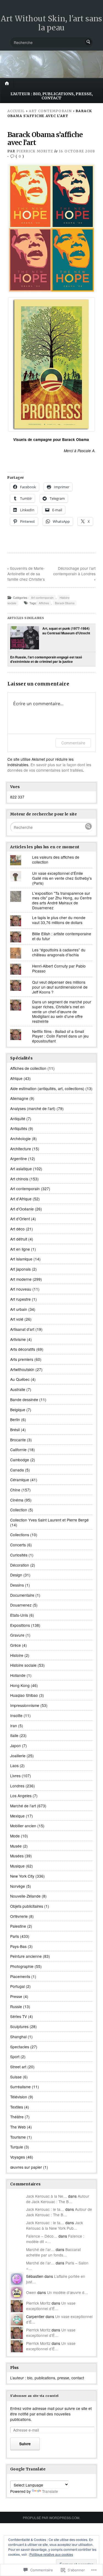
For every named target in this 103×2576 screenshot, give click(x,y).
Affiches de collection (28, 1068)
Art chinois (19, 1179)
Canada (17, 1470)
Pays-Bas (18, 1946)
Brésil (15, 1430)
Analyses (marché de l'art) (33, 1108)
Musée (16, 1846)
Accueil (16, 111)
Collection (19, 1510)
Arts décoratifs (23, 1349)
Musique (17, 1866)
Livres (15, 1776)
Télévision (19, 2097)
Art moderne (21, 1279)
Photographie (22, 1966)
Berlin (15, 1419)
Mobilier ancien (23, 1826)
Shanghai (18, 2037)
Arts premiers (22, 1359)
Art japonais (20, 1269)
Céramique (20, 1480)
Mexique (17, 1816)
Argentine (19, 1158)
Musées (17, 1856)
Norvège (18, 1886)
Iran (14, 1726)
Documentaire (22, 1595)
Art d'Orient (20, 1219)
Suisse (16, 2077)
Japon (16, 1746)
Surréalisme (20, 2087)
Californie (18, 1450)
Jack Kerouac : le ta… (45, 2209)
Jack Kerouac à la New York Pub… (55, 2225)
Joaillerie (18, 1756)
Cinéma (17, 1500)
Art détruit (19, 1239)
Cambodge (20, 1460)
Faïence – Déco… (42, 2236)
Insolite (16, 1715)
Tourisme (18, 2137)
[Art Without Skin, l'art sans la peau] (51, 64)
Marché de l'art (23, 1806)
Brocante (18, 1440)
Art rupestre (20, 1299)
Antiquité (18, 1119)
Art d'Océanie (22, 1209)
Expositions (20, 1625)
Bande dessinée (24, 1399)
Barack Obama (65, 603)
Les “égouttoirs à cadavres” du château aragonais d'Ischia (59, 952)
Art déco (17, 1229)
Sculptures (19, 2026)
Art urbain (19, 1309)
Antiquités (19, 1128)
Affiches (44, 603)
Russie (16, 2006)
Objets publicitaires (27, 1906)
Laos (14, 1765)
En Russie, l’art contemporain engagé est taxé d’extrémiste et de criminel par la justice (46, 659)
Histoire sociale (23, 1665)
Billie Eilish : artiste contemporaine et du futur (62, 936)
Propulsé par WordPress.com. (51, 2518)
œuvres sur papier (26, 2167)
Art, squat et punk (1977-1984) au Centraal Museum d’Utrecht (66, 631)
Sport (15, 2057)
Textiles (17, 2107)
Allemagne (19, 1098)
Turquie (17, 2147)
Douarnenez (21, 1605)
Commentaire (73, 743)
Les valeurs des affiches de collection (56, 859)
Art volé (17, 1319)
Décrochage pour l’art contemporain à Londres (74, 571)
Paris (15, 1936)
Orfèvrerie (19, 1916)
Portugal (17, 1986)
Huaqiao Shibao (24, 1695)
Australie (18, 1389)
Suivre (25, 2444)
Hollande (18, 1675)
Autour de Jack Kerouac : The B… (58, 2199)
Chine (15, 1490)
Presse (16, 1996)
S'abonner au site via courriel (34, 2396)
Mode (15, 1836)
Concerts (18, 1545)
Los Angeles (21, 1796)
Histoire (17, 1655)
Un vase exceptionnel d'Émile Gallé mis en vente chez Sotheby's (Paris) (62, 878)
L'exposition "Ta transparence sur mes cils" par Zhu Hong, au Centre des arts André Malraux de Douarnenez (62, 900)
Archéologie (20, 1139)
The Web (18, 2127)
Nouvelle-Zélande (25, 1896)
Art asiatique (21, 1169)
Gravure (17, 1635)
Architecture (21, 1149)
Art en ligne (20, 1249)
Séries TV (19, 2016)
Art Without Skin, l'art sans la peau (51, 23)
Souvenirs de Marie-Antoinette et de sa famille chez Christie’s (26, 574)
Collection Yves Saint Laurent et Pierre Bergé (49, 1520)
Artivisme (18, 1339)
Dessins (17, 1585)
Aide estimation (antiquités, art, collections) (47, 1088)
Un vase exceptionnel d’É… (51, 2306)
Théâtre (17, 2117)
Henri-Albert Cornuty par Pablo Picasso (59, 968)
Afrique (16, 1078)
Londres (17, 1786)
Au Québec (20, 1379)
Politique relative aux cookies (51, 2554)
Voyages (18, 2157)
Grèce (16, 1645)
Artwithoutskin (22, 1369)
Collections (20, 1535)
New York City (22, 1876)
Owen (31, 2292)
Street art (18, 2067)
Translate (50, 2491)
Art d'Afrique (21, 1199)
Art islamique (21, 1259)
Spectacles (20, 2047)
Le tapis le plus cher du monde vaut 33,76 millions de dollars (59, 920)
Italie (14, 1735)
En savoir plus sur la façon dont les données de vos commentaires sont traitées (49, 767)
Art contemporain (50, 111)
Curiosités (19, 1555)
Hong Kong (20, 1685)
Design (16, 1575)
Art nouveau (21, 1289)
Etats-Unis (19, 1615)
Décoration (20, 1565)
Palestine (18, 1926)
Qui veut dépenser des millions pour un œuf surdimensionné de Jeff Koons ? (60, 987)
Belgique (18, 1410)
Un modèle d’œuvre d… (68, 2292)
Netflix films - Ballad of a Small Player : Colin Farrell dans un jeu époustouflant (60, 1036)
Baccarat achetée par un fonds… (53, 2252)
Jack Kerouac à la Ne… (47, 2196)
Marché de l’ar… (40, 2249)
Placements (20, 1976)
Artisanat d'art (22, 1329)
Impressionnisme (25, 1705)
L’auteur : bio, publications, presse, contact (52, 96)
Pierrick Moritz (35, 151)
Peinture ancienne (26, 1956)
